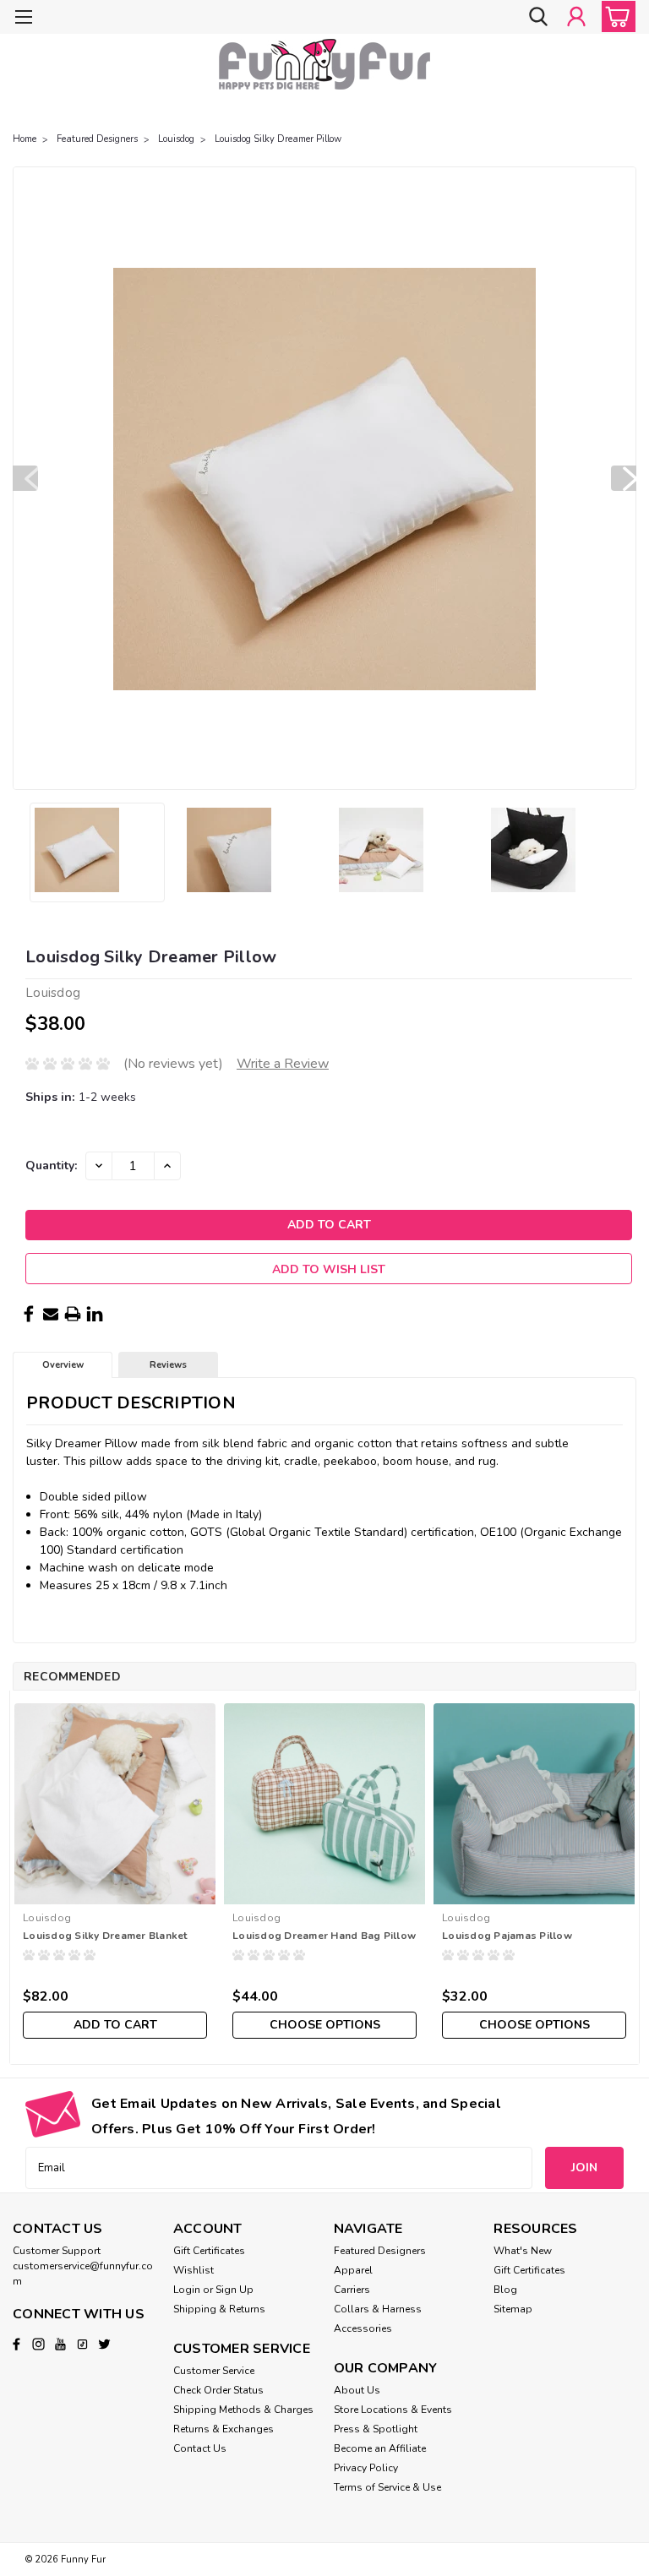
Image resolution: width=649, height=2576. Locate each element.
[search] (538, 16)
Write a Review (283, 1064)
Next (624, 478)
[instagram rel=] (38, 2344)
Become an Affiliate (380, 2448)
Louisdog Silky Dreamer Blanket (105, 1936)
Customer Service (214, 2371)
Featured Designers (97, 139)
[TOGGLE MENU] (23, 19)
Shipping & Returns (219, 2309)
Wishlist (194, 2270)
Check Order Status (218, 2390)
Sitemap (513, 2309)
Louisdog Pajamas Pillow (507, 1936)
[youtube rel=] (60, 2344)
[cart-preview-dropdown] (615, 16)
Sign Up (235, 2290)
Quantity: (51, 1165)
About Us (357, 2390)
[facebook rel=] (16, 2344)
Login (187, 2290)
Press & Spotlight (376, 2429)
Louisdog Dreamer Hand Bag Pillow (324, 1936)
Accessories (363, 2328)
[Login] (576, 16)
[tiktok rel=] (82, 2344)
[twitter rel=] (104, 2344)
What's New (523, 2251)
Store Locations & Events (393, 2410)
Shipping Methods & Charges (243, 2410)
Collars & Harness (378, 2309)
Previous (25, 478)
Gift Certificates (209, 2251)
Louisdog (176, 139)
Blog (505, 2290)
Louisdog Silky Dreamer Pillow (278, 139)
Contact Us (200, 2448)
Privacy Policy (366, 2468)
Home (25, 139)
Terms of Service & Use (387, 2487)
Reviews (168, 1365)
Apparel (353, 2270)
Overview (63, 1365)
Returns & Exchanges (224, 2429)
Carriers (352, 2290)
